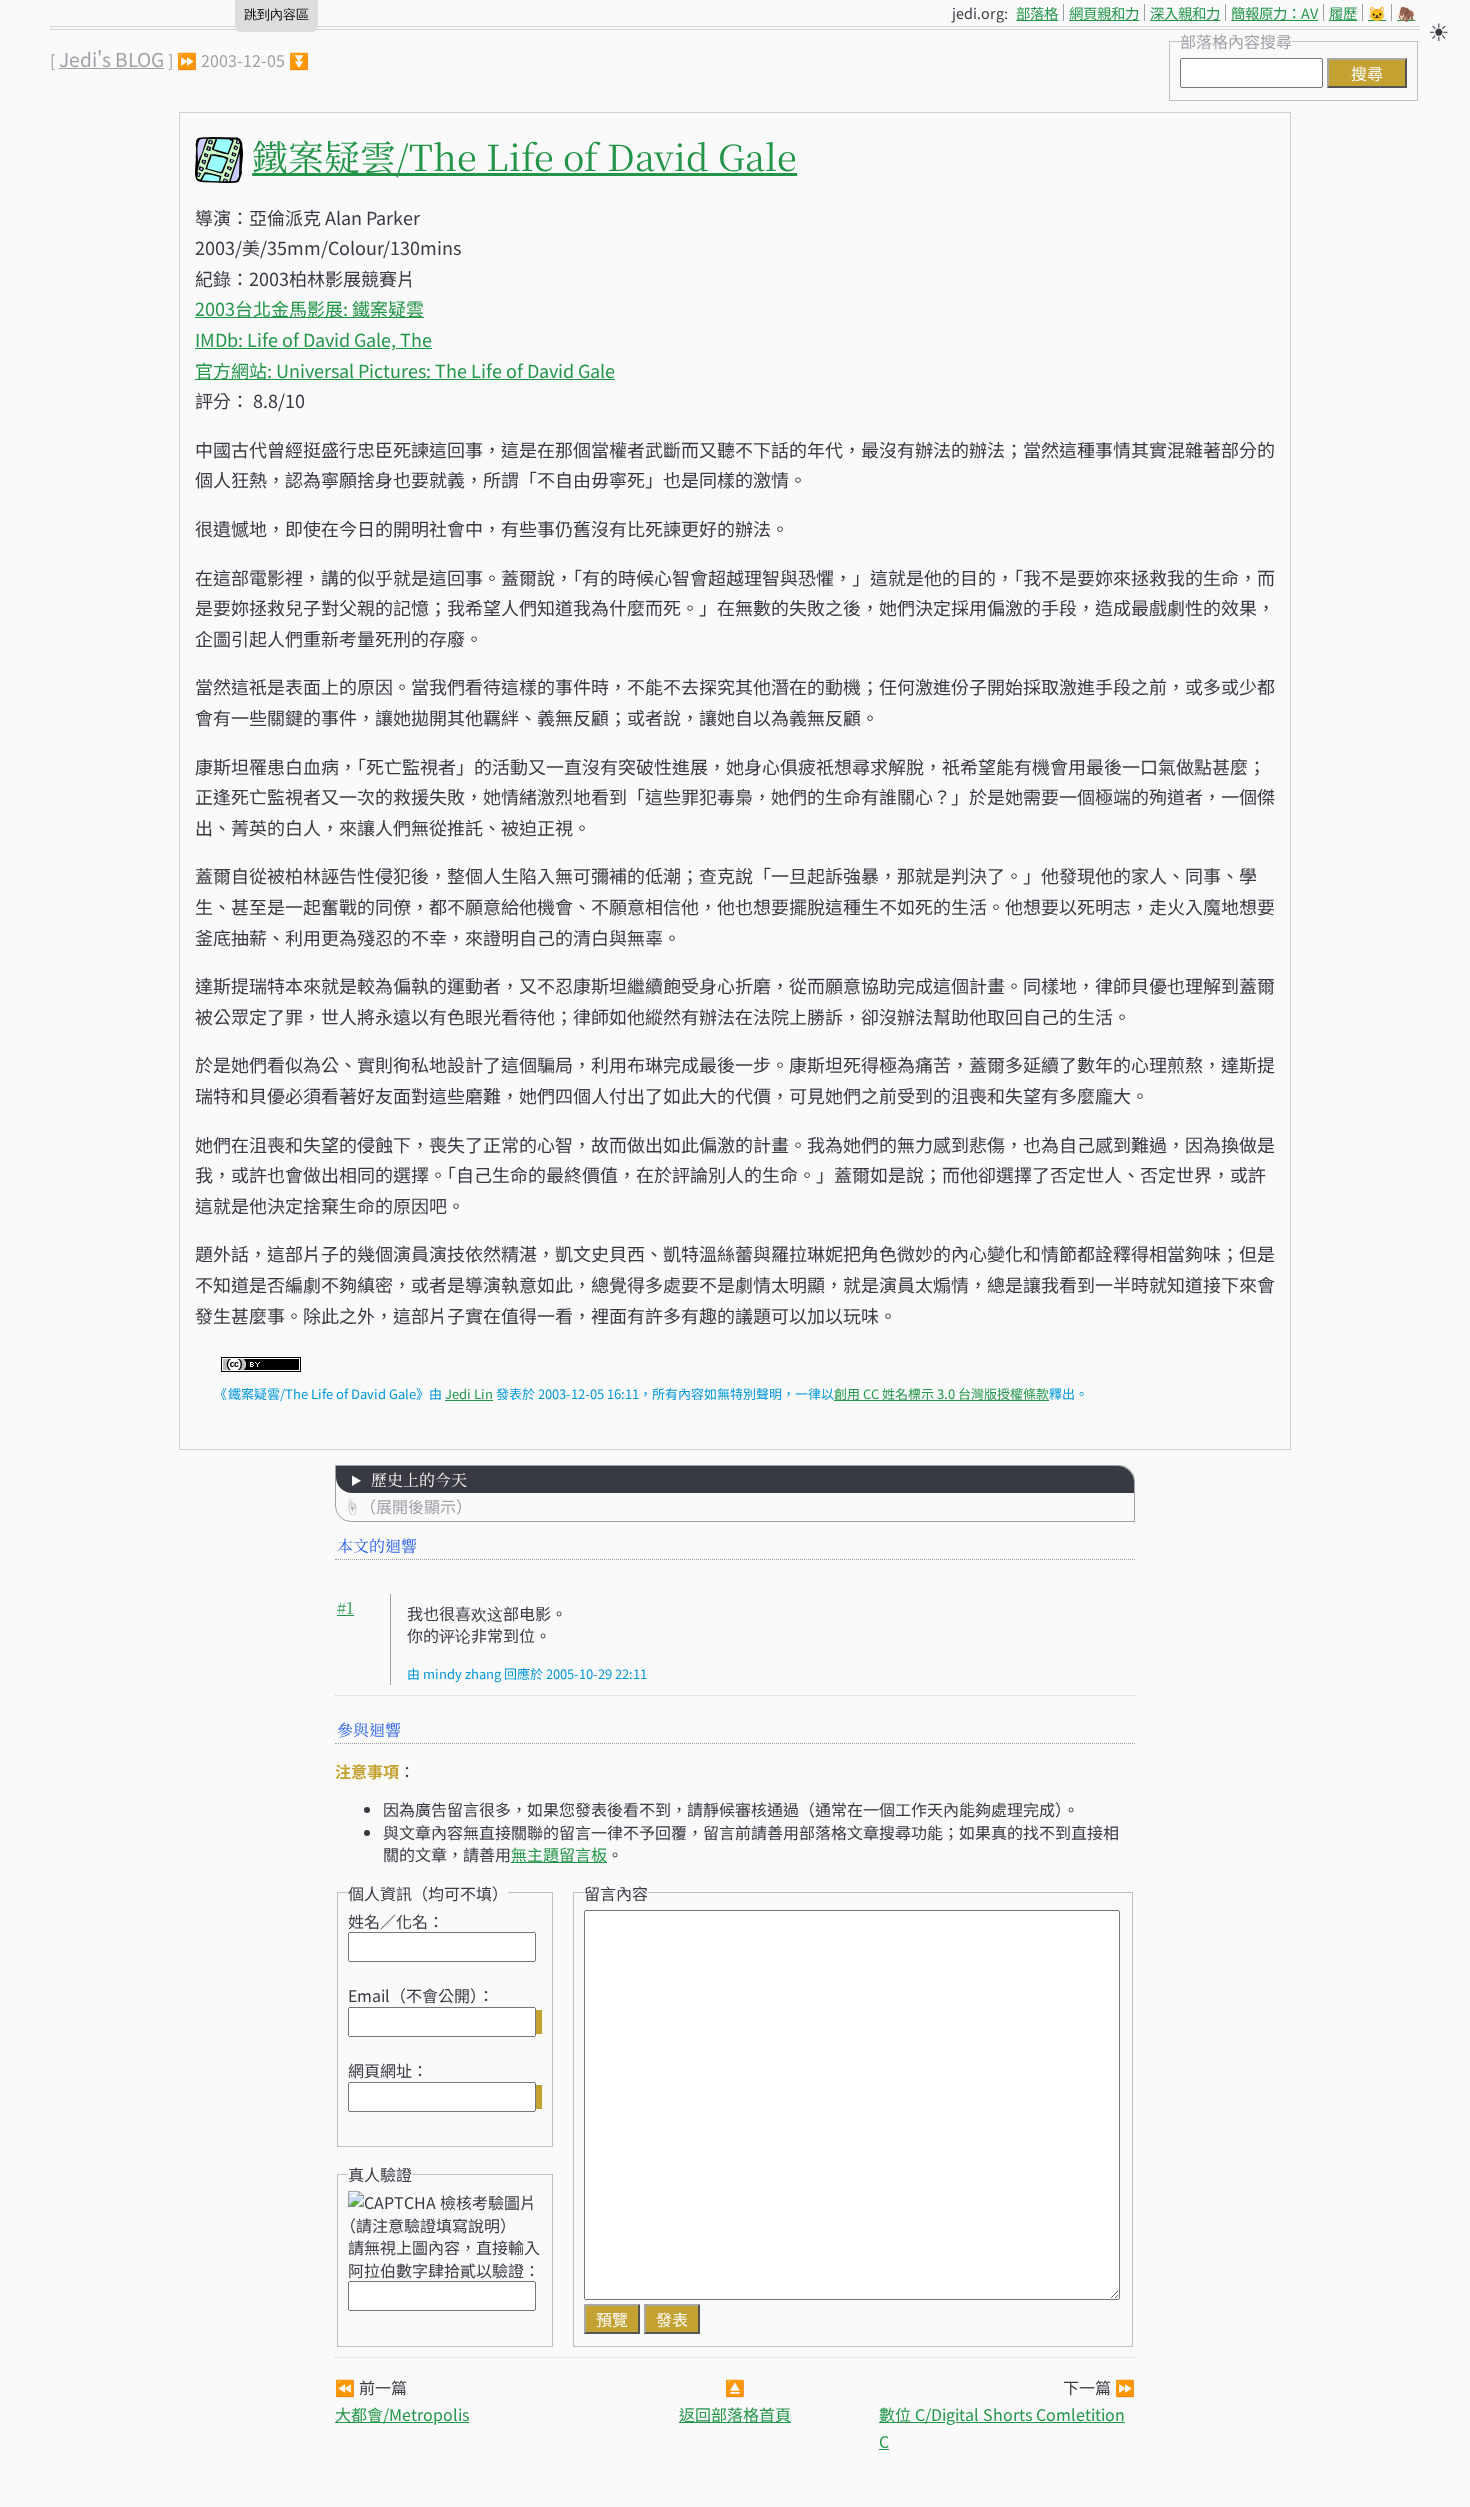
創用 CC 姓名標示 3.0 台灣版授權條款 (941, 1393)
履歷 (1343, 12)
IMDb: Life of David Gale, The (313, 339)
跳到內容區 (276, 14)
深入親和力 (1185, 12)
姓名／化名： (396, 1921)
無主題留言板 (559, 1854)
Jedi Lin (469, 1393)
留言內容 (616, 1893)
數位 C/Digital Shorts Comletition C (1002, 2427)
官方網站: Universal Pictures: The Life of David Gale (405, 370)
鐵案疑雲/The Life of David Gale (524, 155)
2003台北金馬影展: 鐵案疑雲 (309, 308)
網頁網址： (388, 2070)
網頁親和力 (1104, 12)
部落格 (1037, 12)
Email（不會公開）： (421, 1995)
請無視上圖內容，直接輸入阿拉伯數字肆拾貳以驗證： (444, 2258)
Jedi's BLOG (111, 59)
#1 (345, 1607)
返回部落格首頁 (735, 2414)
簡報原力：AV (1274, 12)
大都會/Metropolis (402, 2414)
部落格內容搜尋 (1236, 41)
